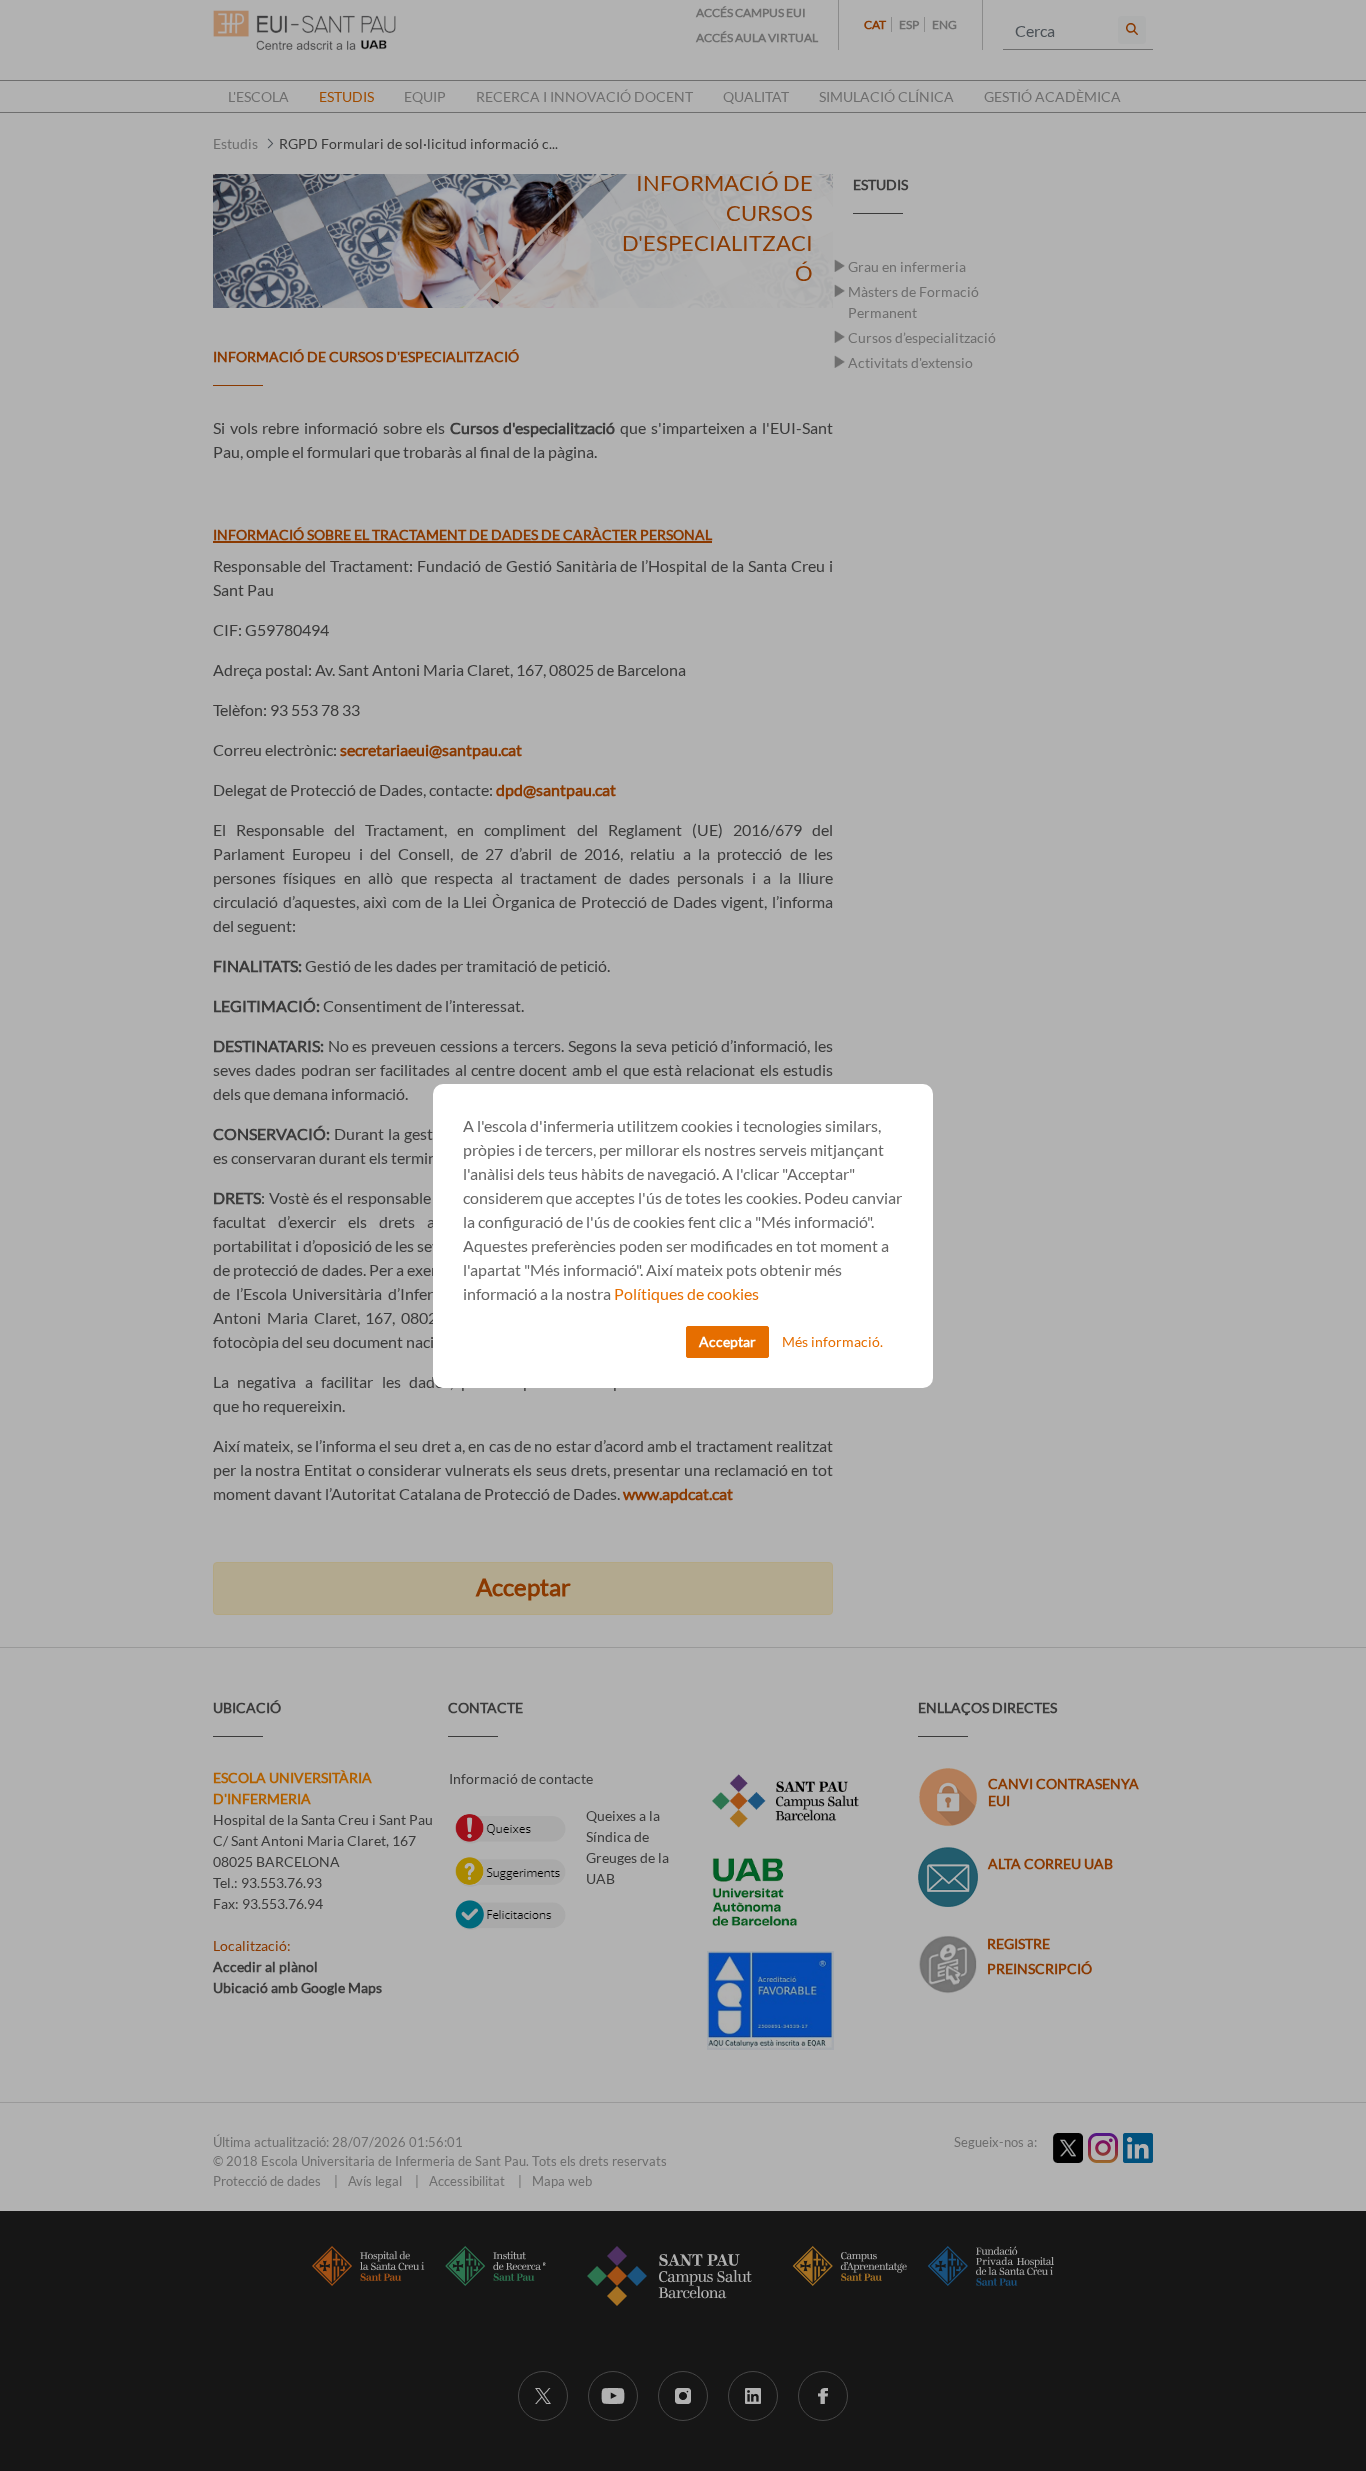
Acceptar (727, 1341)
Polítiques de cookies (686, 1293)
